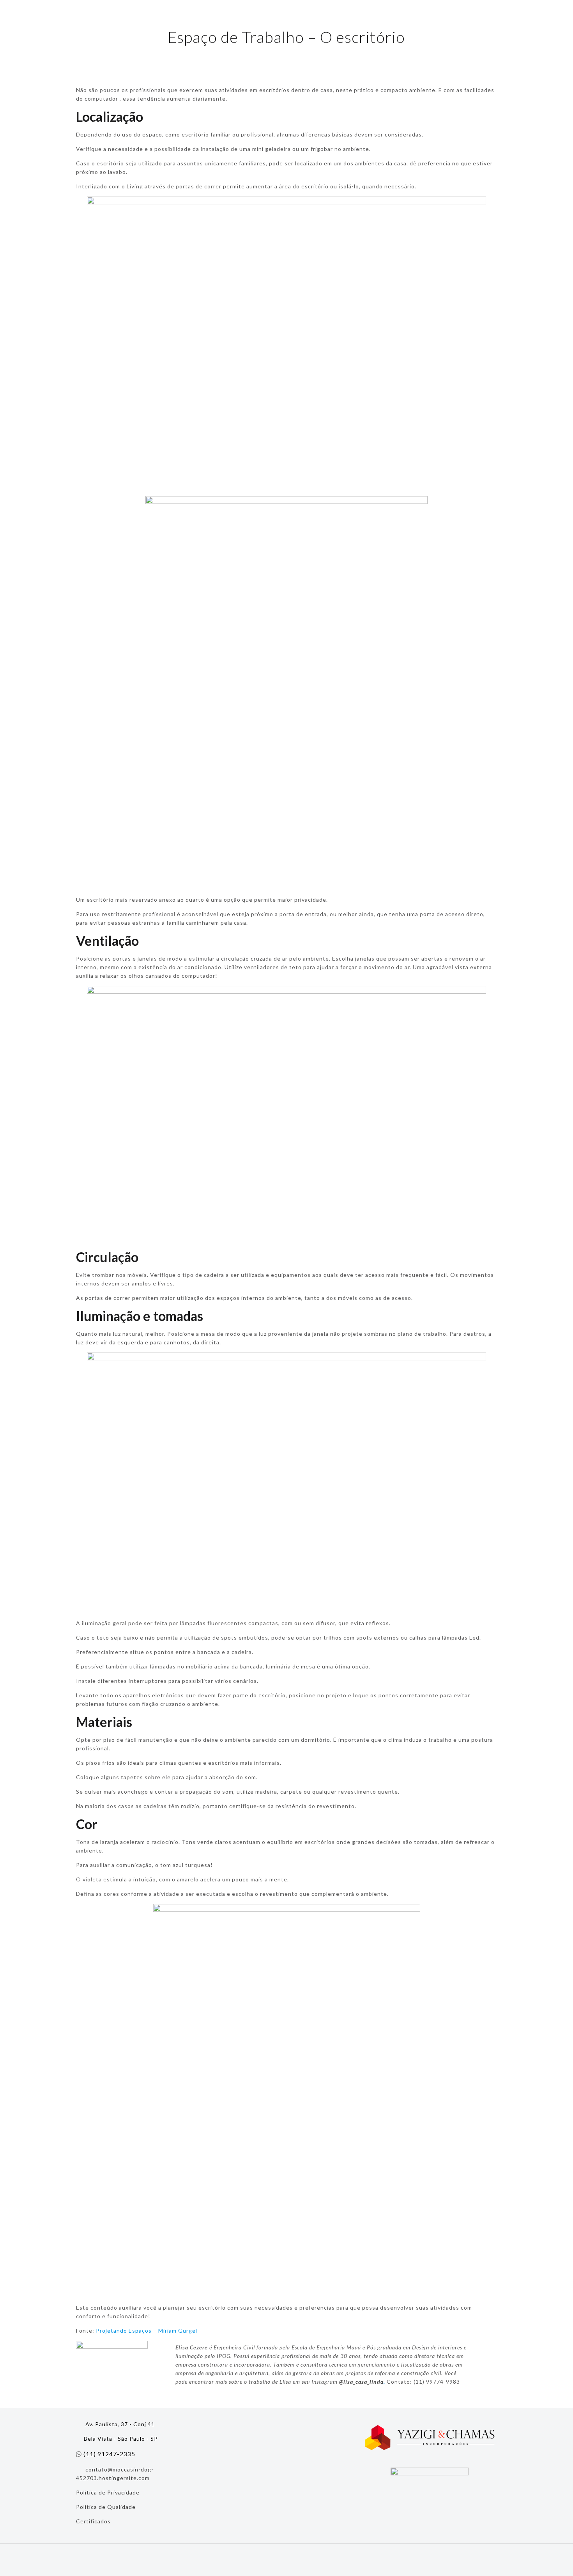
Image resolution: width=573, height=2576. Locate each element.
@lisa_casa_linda (361, 2382)
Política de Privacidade (108, 2492)
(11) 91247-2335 (109, 2454)
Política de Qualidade (106, 2507)
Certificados (93, 2521)
